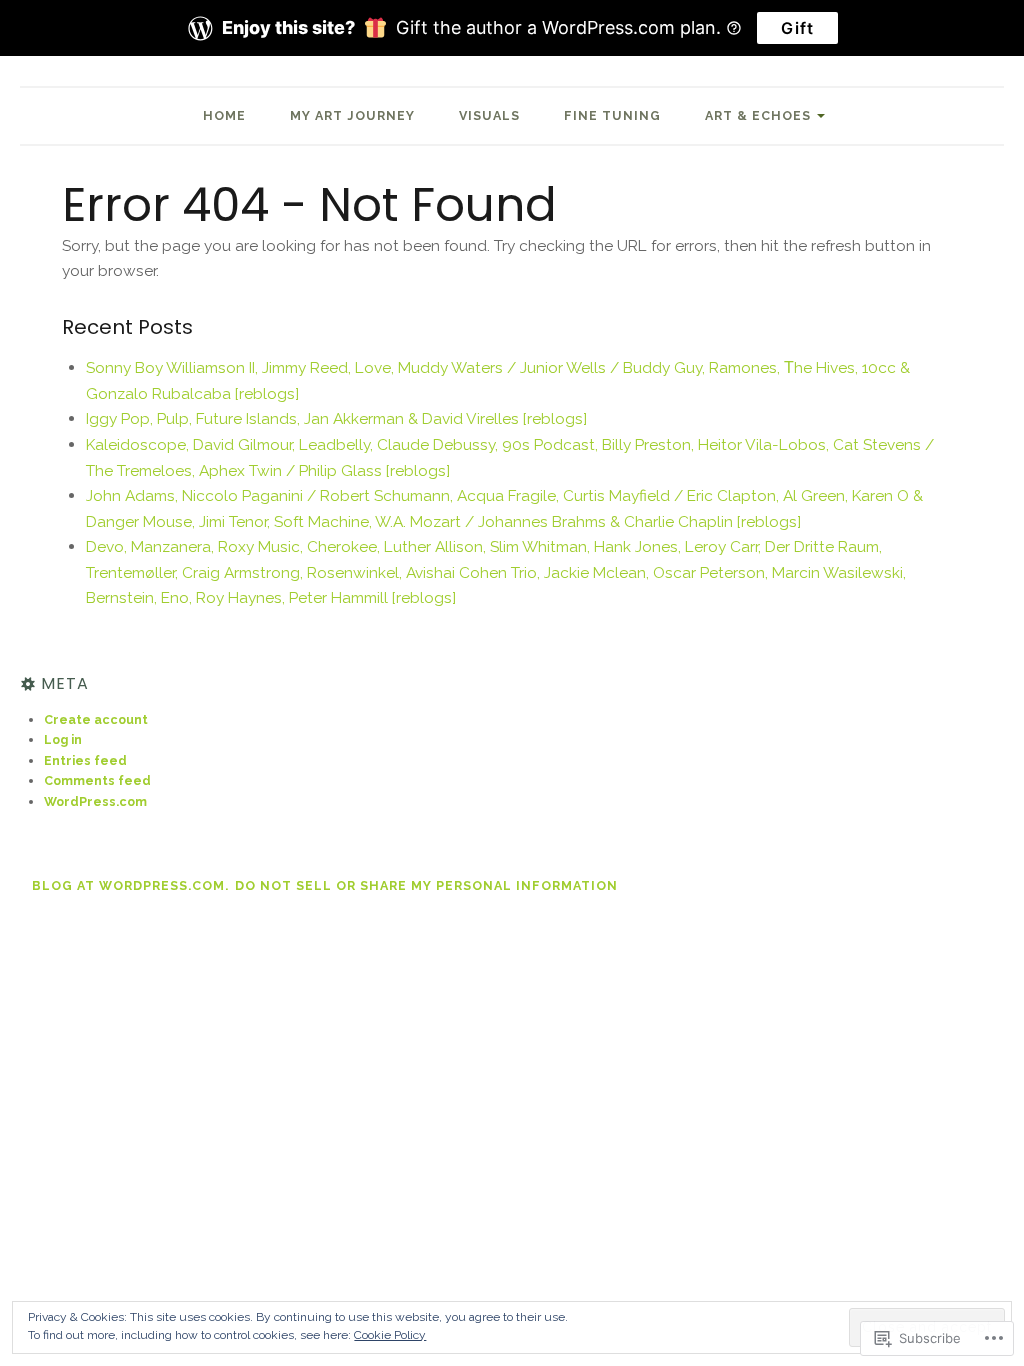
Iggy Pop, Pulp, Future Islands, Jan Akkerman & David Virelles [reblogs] (336, 418)
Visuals (489, 115)
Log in (63, 739)
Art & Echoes (758, 115)
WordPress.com (95, 801)
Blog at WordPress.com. (130, 885)
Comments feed (97, 780)
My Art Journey (352, 115)
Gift (797, 28)
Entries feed (85, 760)
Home (224, 115)
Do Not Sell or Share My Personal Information (426, 885)
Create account (96, 719)
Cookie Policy (390, 1335)
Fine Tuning (612, 115)
